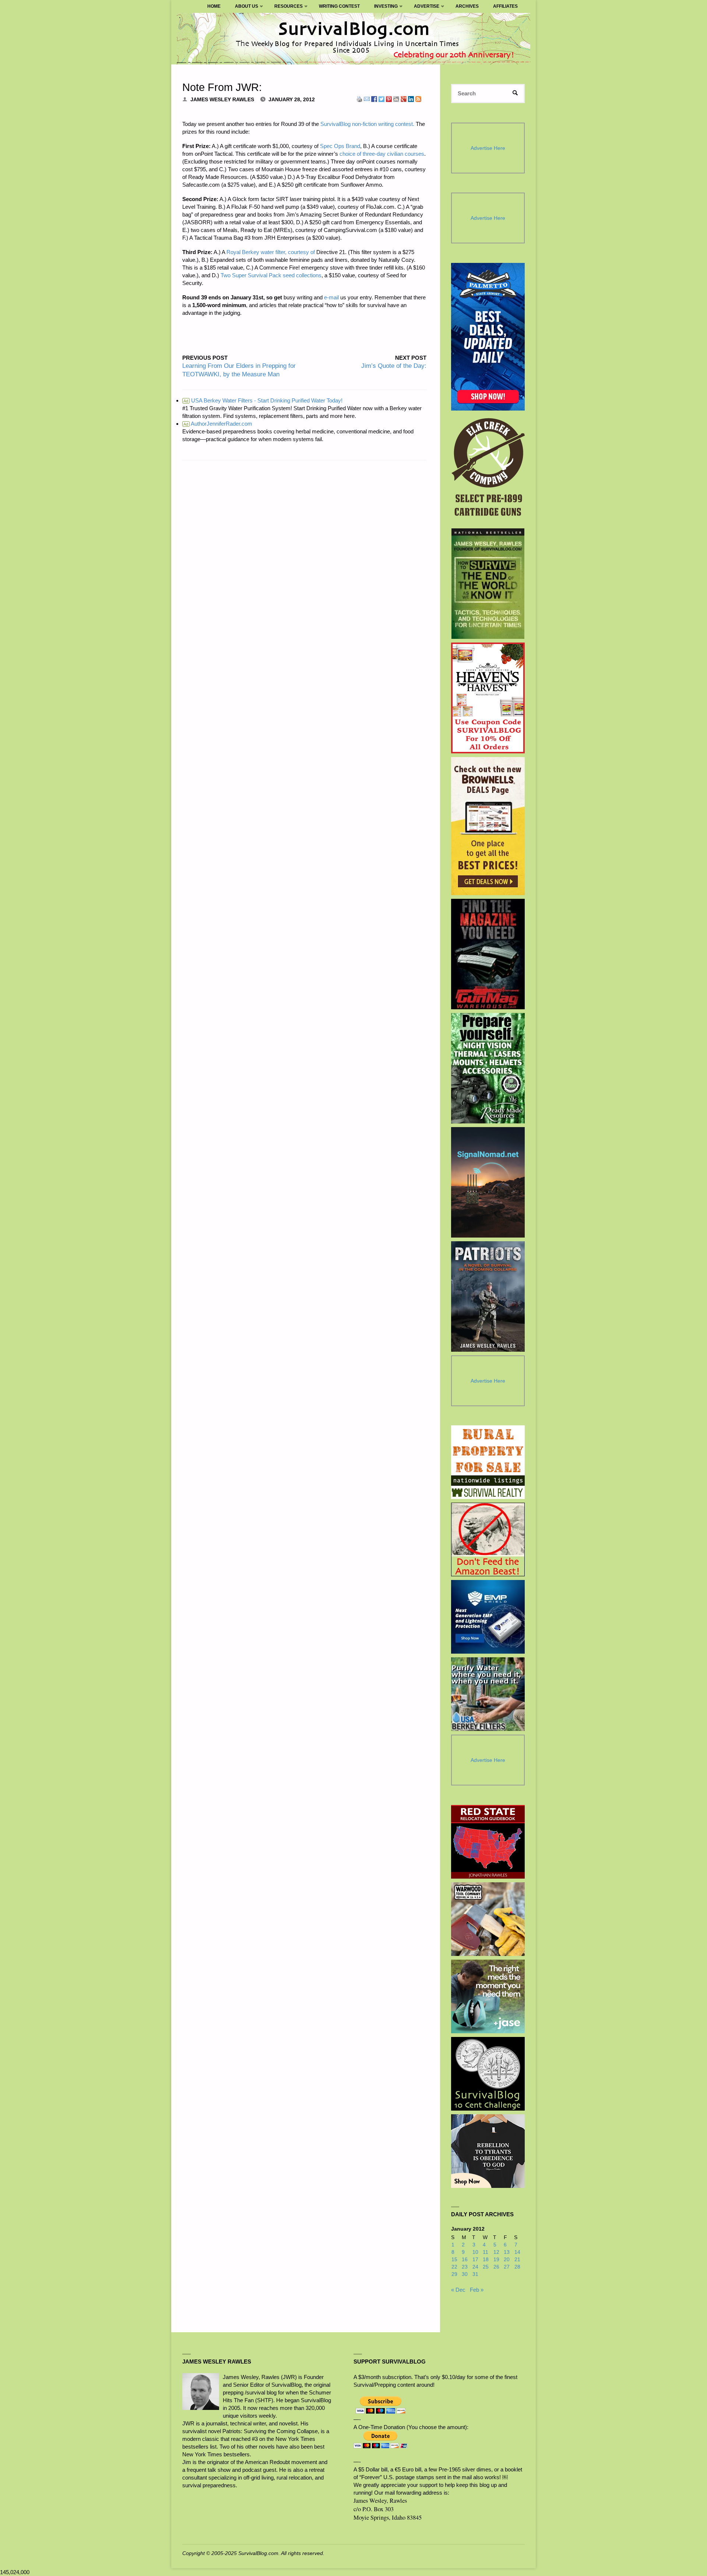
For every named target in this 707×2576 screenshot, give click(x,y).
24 (475, 2267)
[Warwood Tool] (488, 1919)
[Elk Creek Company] (488, 469)
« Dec (458, 2290)
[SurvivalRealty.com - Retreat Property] (488, 1462)
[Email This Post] (367, 98)
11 (486, 2252)
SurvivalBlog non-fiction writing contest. (367, 124)
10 (475, 2252)
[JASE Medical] (488, 1996)
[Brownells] (488, 826)
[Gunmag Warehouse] (488, 954)
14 (517, 2252)
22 (454, 2267)
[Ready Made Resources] (488, 1068)
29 (454, 2274)
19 (496, 2260)
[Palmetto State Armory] (488, 337)
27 (507, 2267)
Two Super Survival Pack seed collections (271, 275)
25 (486, 2267)
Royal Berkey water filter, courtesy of (271, 252)
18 (486, 2260)
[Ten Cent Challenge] (488, 2074)
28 (517, 2267)
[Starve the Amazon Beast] (488, 1539)
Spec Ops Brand (340, 146)
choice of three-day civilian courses (382, 154)
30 (465, 2274)
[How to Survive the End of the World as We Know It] (488, 584)
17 (475, 2260)
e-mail (331, 297)
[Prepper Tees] (488, 2151)
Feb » (477, 2290)
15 (454, 2260)
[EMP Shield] (488, 1617)
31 (475, 2274)
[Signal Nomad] (488, 1182)
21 (517, 2260)
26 (496, 2267)
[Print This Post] (359, 98)
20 (507, 2260)
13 (507, 2252)
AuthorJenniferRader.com (218, 424)
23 (465, 2267)
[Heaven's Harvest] (488, 698)
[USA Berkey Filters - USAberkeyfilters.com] (488, 1694)
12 (496, 2252)
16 (465, 2260)
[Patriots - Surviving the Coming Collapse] (488, 1296)
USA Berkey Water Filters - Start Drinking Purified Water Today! (263, 400)
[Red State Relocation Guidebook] (488, 1842)
